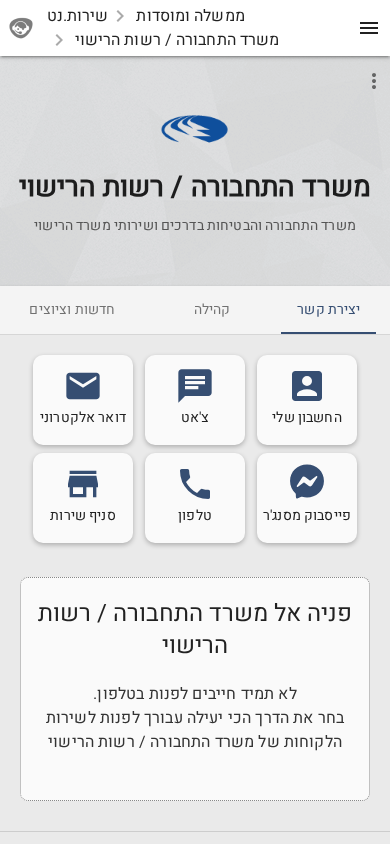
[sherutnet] (24, 28)
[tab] (328, 310)
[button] (194, 128)
